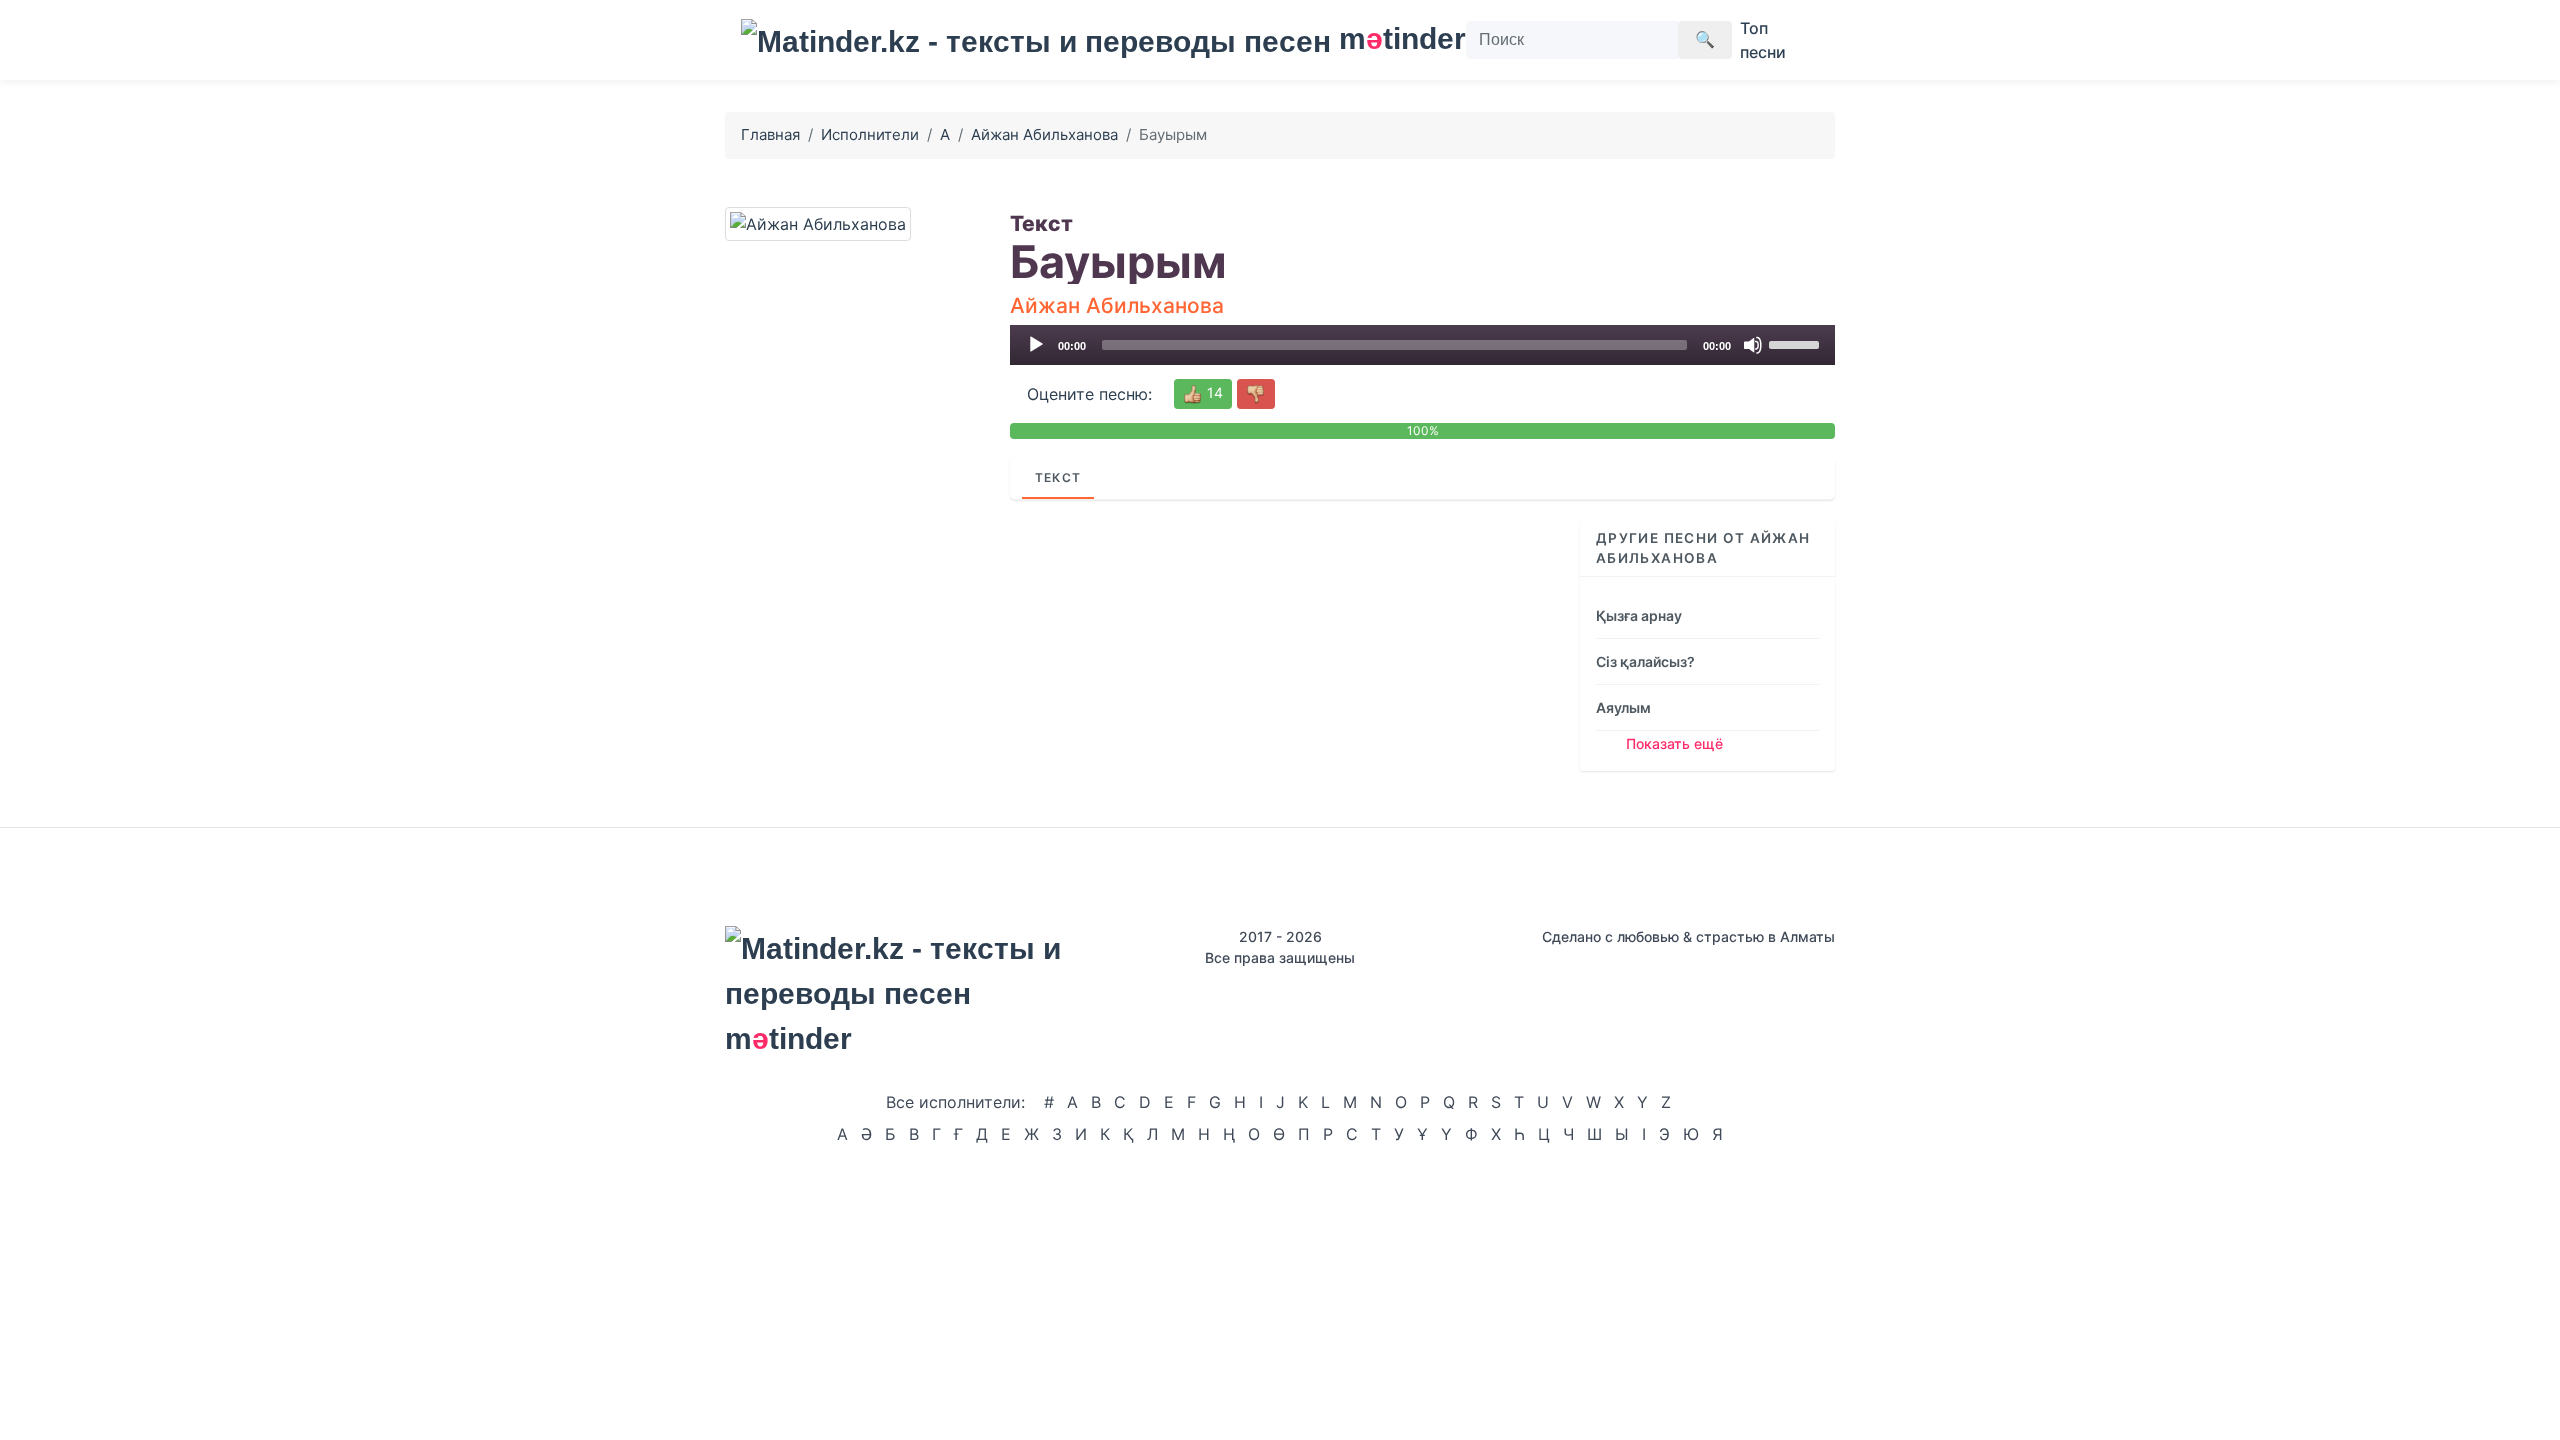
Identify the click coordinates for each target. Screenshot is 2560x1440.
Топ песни (1763, 40)
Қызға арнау (1639, 615)
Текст (1058, 477)
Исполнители (870, 134)
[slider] (1797, 343)
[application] (1422, 345)
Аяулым (1623, 707)
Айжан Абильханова (1044, 134)
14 (1213, 392)
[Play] (1036, 345)
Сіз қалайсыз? (1645, 661)
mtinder (1390, 38)
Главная (770, 134)
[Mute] (1753, 345)
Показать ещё (1674, 743)
